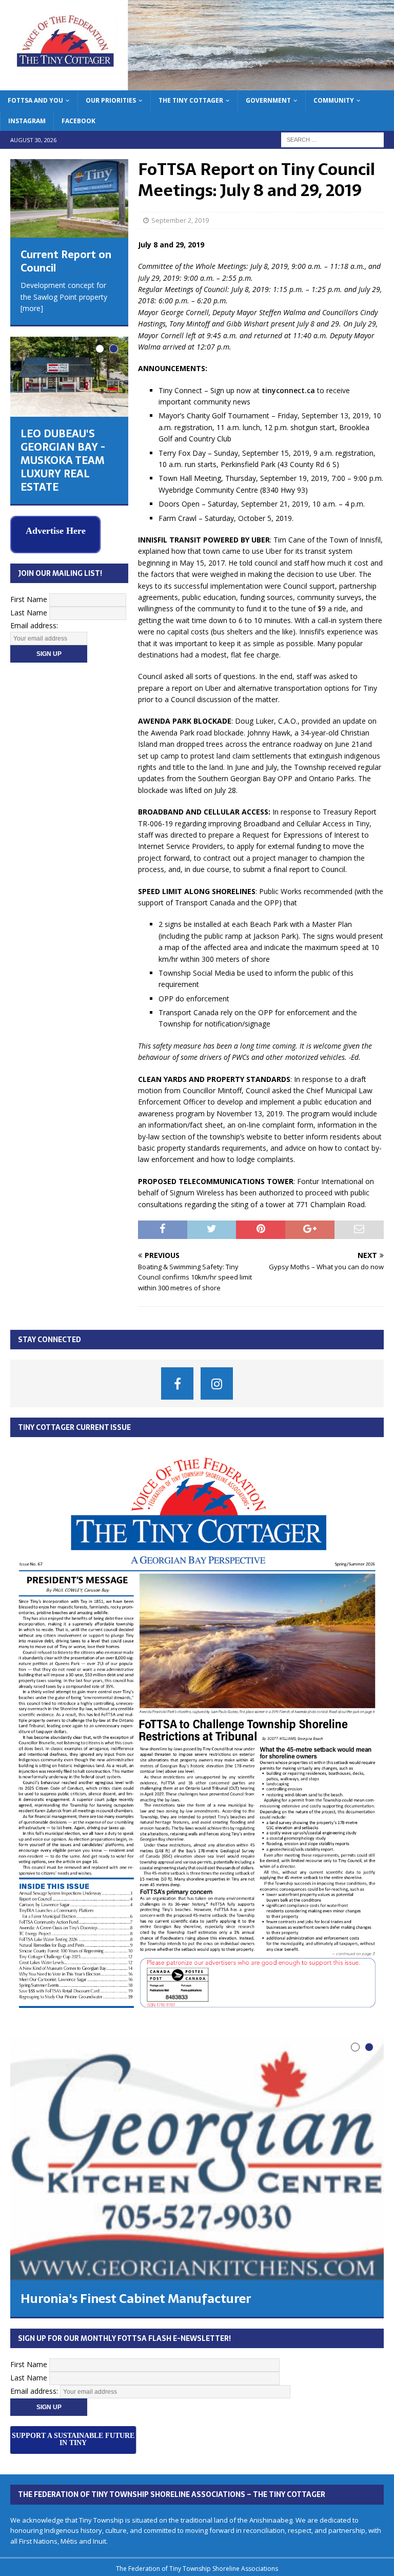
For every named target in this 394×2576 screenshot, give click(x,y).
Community (334, 100)
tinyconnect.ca (288, 390)
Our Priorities (111, 100)
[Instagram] (217, 1383)
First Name (29, 599)
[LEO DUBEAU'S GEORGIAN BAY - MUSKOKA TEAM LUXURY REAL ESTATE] (69, 377)
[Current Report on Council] (69, 199)
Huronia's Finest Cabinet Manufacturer (136, 2299)
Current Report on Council (66, 261)
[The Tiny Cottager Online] (197, 84)
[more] (32, 308)
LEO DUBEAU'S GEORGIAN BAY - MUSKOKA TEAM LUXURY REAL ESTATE (63, 460)
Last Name (29, 613)
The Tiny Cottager (191, 100)
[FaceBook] (177, 1383)
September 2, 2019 (180, 220)
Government (268, 100)
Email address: (34, 625)
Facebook (78, 121)
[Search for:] (332, 139)
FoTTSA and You (35, 100)
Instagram (27, 121)
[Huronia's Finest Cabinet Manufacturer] (197, 2158)
